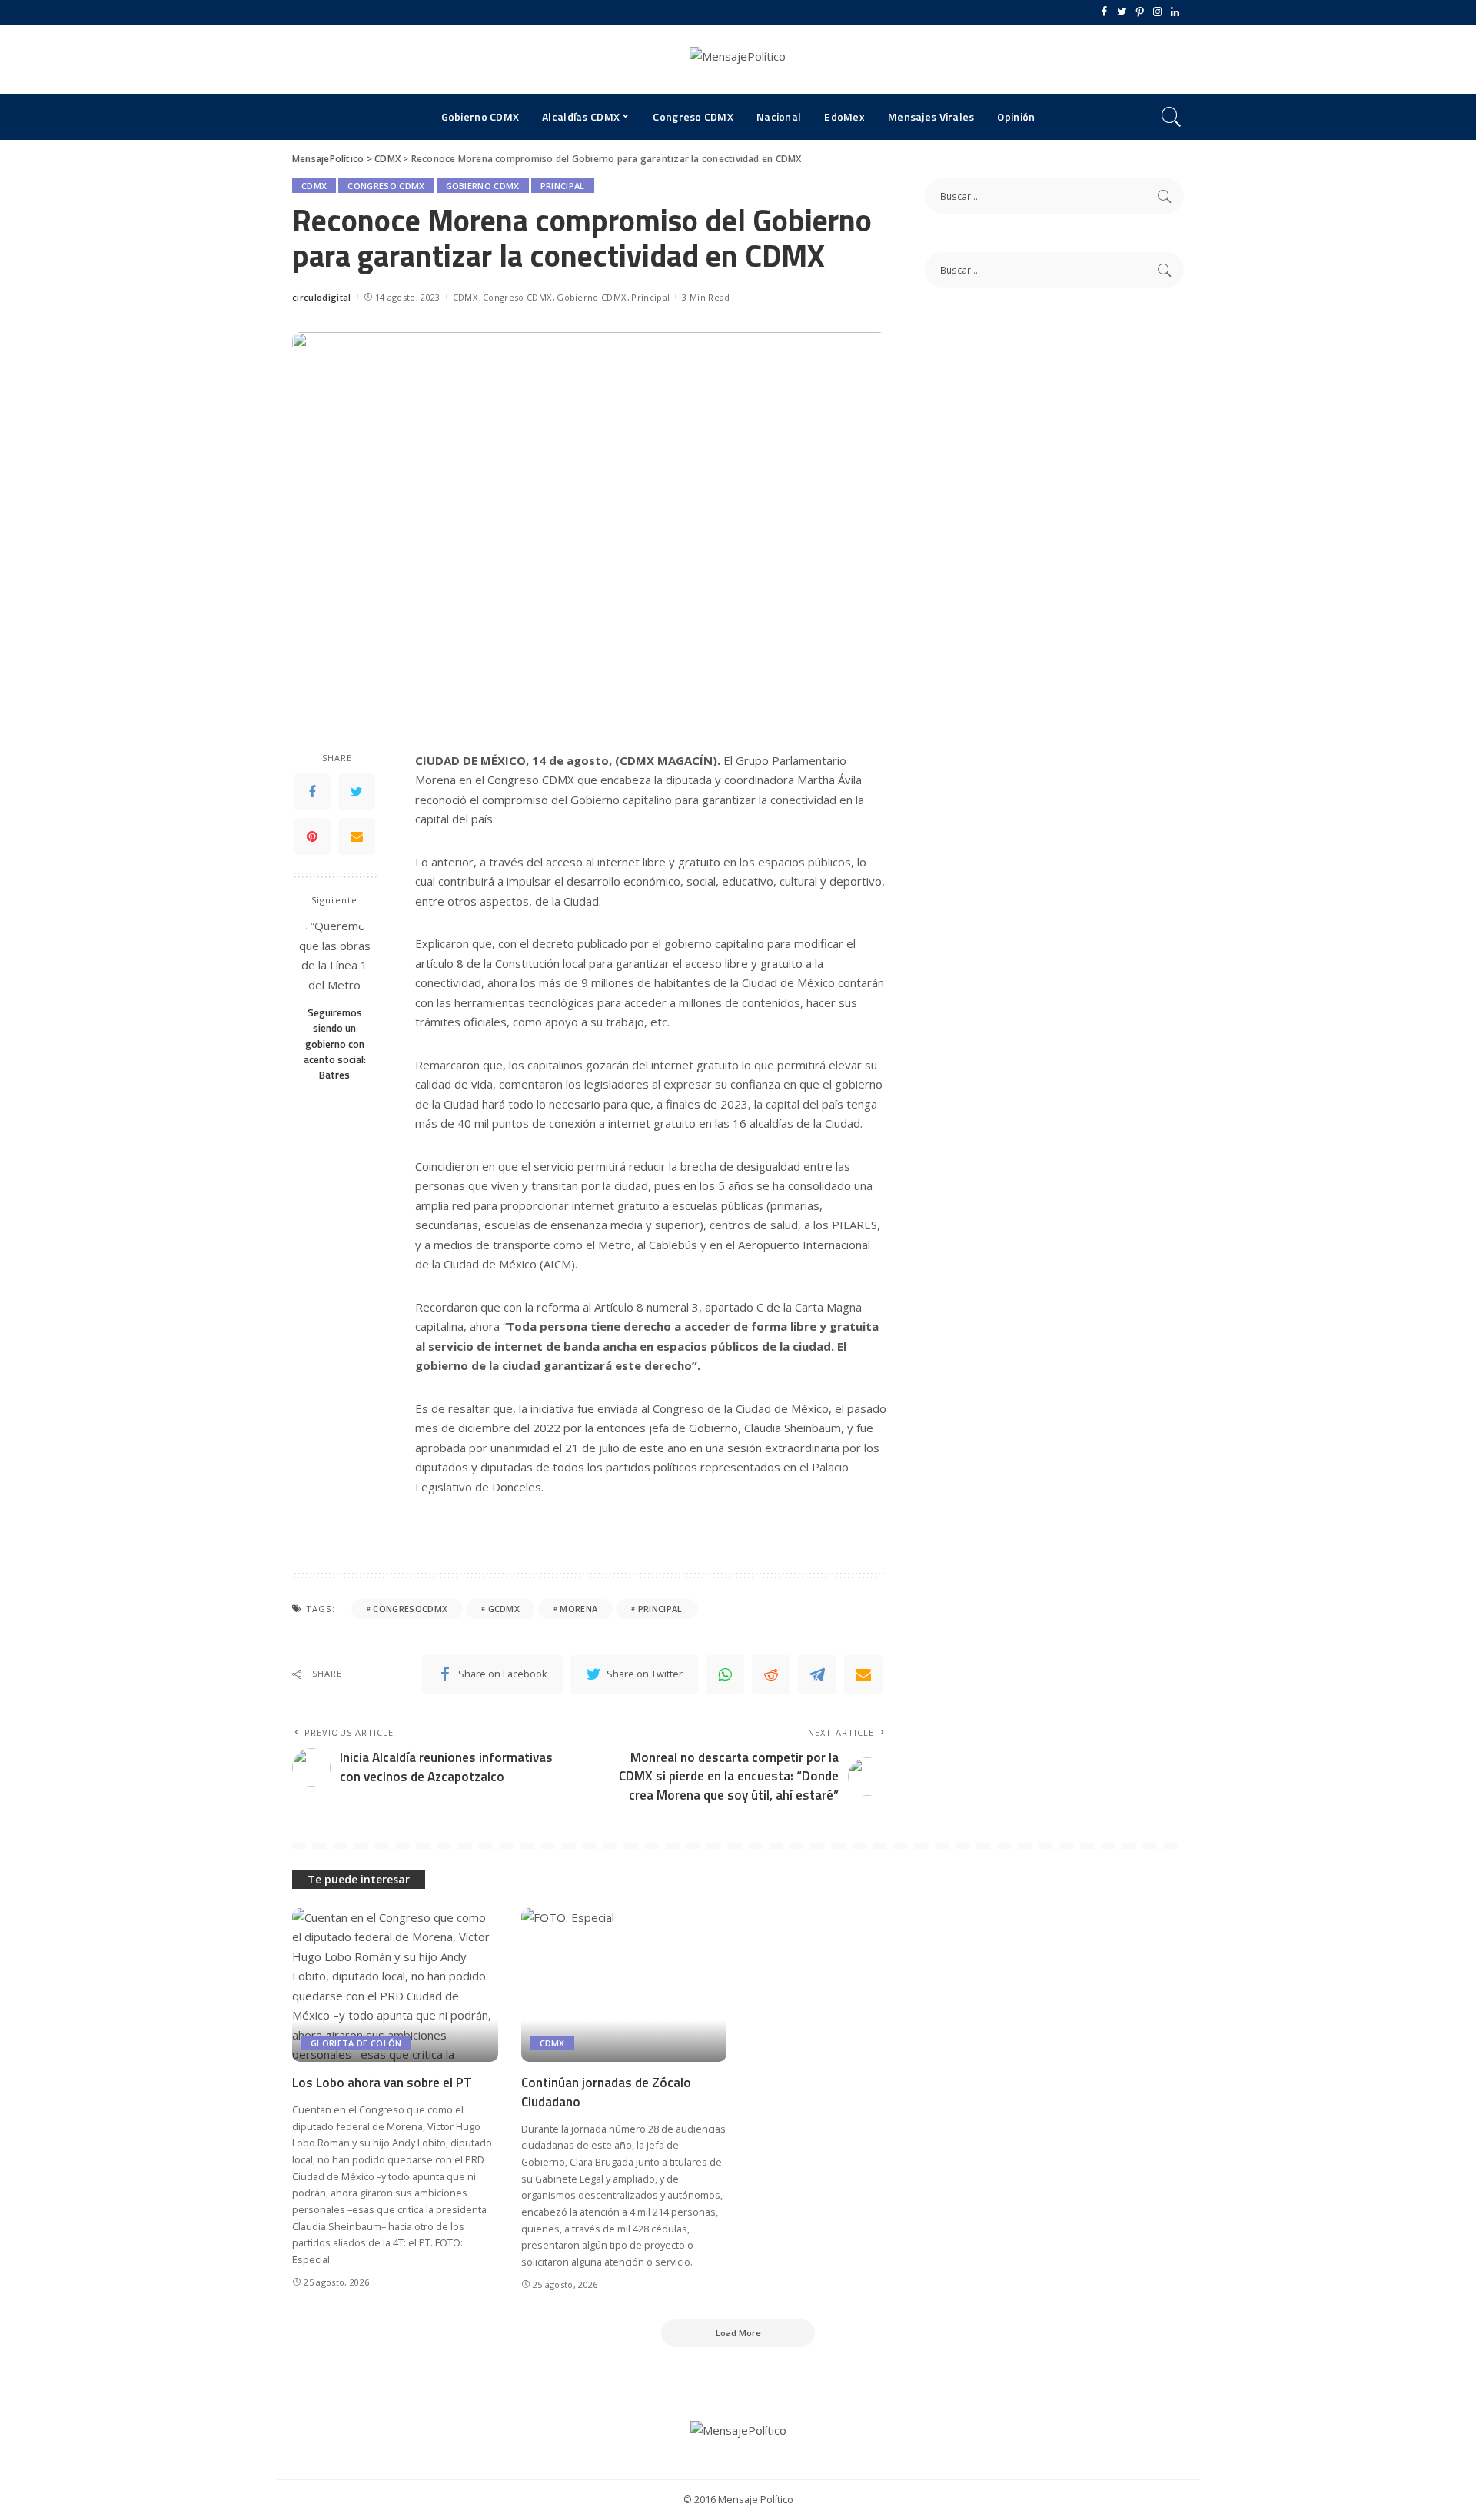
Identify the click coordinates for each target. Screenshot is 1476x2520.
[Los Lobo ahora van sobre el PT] (395, 1985)
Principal (563, 186)
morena (578, 1609)
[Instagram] (1157, 12)
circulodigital (322, 297)
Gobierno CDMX (483, 186)
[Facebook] (1104, 12)
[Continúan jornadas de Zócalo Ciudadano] (624, 1985)
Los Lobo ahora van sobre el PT (382, 2083)
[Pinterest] (1140, 12)
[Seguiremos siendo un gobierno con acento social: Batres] (335, 957)
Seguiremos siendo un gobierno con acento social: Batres (335, 1044)
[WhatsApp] (725, 1674)
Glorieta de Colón (356, 2043)
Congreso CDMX (386, 186)
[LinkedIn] (1175, 12)
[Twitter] (1122, 12)
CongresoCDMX (410, 1609)
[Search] (1172, 117)
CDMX (314, 186)
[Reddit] (771, 1674)
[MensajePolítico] (738, 59)
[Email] (357, 836)
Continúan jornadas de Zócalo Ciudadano (606, 2092)
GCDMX (504, 1609)
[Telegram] (817, 1674)
